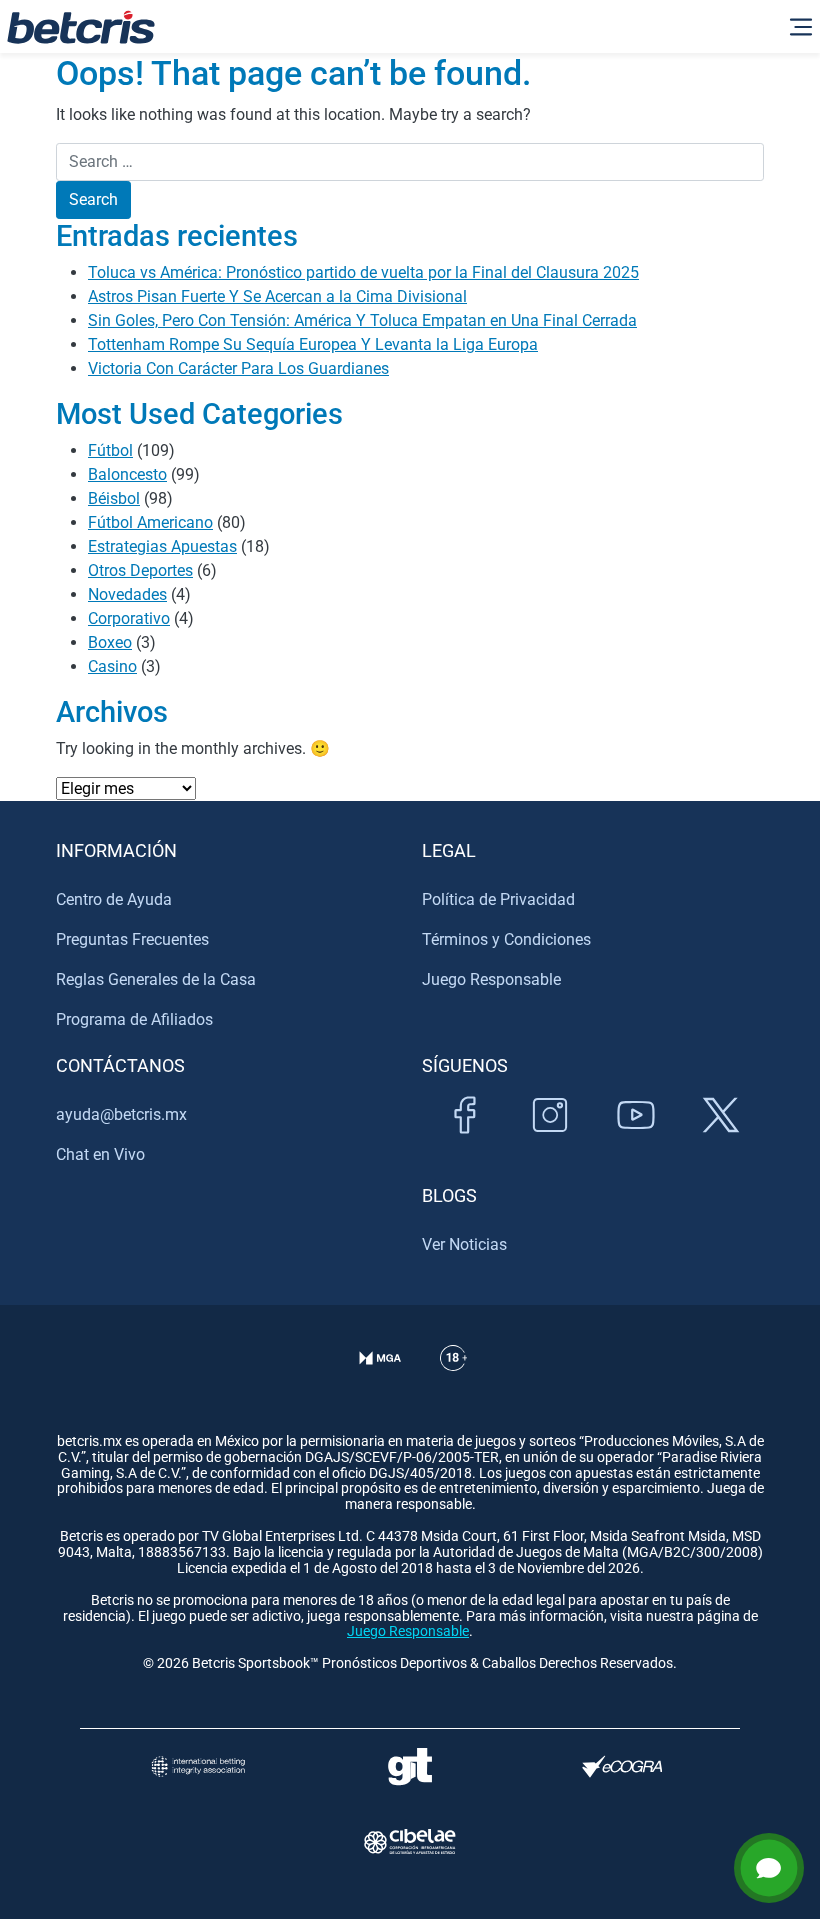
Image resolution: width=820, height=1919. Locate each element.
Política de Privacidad (498, 899)
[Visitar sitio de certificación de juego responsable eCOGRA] (622, 1766)
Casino (112, 666)
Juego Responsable (491, 979)
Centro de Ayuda (114, 899)
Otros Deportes (140, 570)
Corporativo (129, 618)
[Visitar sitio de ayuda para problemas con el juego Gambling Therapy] (410, 1766)
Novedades (127, 594)
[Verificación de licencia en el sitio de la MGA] (380, 1382)
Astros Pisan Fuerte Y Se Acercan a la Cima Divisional (277, 296)
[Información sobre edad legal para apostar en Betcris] (453, 1382)
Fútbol (110, 450)
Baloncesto (127, 474)
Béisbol (114, 498)
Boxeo (110, 642)
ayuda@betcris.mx (121, 1114)
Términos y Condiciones (506, 939)
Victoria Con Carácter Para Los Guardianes (238, 368)
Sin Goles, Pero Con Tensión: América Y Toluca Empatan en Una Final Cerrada (362, 320)
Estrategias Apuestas (162, 546)
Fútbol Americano (150, 522)
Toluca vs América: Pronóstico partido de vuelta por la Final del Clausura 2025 (363, 272)
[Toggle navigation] (801, 27)
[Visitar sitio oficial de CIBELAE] (410, 1841)
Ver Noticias (464, 1244)
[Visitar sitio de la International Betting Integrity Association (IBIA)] (198, 1766)
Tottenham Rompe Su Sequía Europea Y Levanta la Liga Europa (313, 344)
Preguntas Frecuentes (132, 939)
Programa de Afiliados (134, 1019)
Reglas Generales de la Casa (156, 979)
